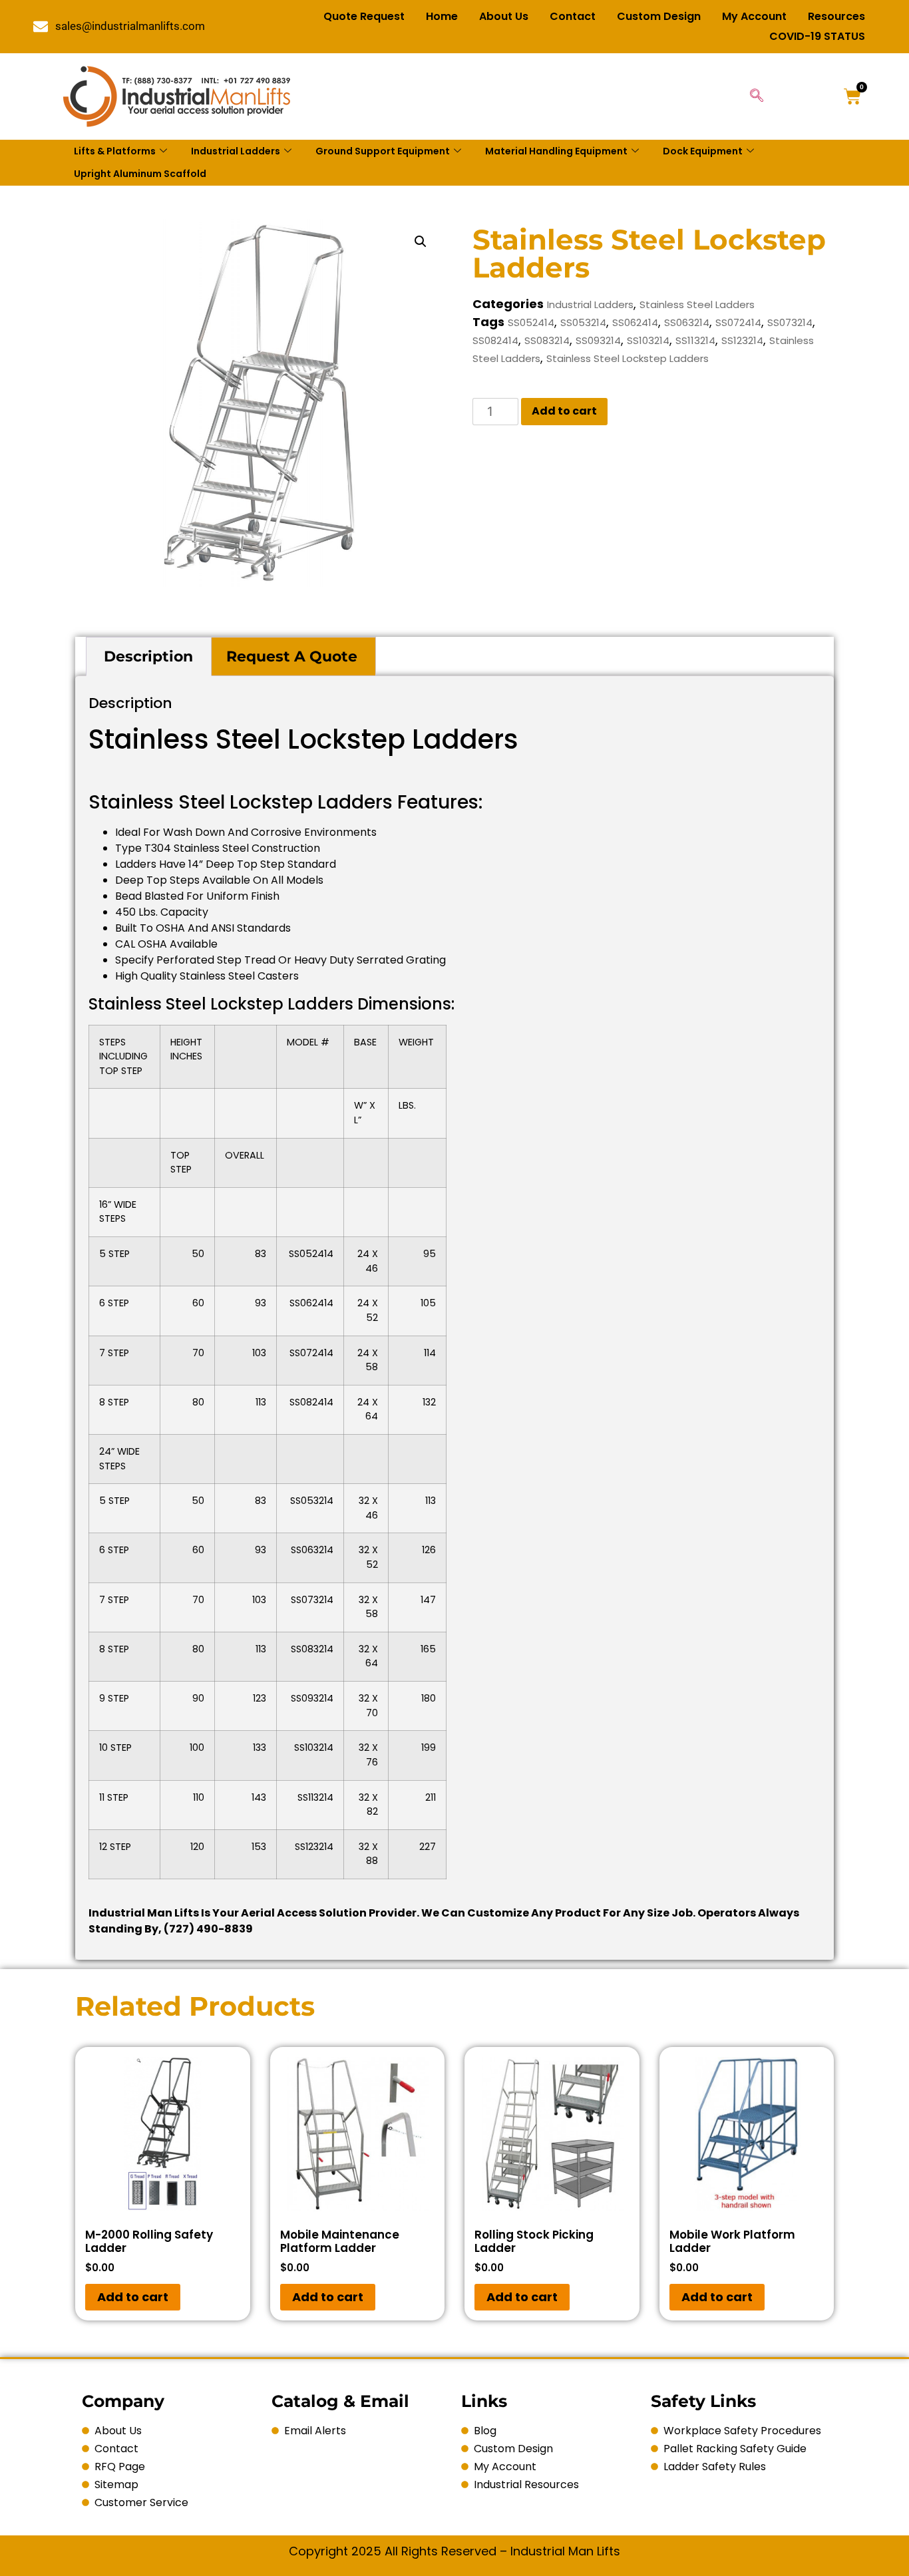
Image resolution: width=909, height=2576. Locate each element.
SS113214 (695, 340)
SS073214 (790, 322)
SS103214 (648, 340)
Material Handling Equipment (556, 151)
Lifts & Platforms (115, 151)
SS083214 (547, 340)
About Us (504, 16)
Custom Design (659, 16)
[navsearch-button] (757, 96)
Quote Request (364, 16)
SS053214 (583, 322)
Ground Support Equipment (383, 151)
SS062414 (635, 322)
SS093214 (598, 340)
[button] (421, 242)
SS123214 (742, 340)
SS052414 (531, 322)
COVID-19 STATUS (817, 36)
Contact (573, 16)
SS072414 (738, 322)
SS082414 (495, 340)
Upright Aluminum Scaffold (140, 174)
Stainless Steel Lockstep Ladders (628, 358)
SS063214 (687, 322)
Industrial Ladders (236, 151)
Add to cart (564, 411)
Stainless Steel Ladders (697, 304)
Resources (836, 16)
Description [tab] (148, 656)
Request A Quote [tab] (292, 656)
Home (442, 16)
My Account (754, 16)
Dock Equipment (703, 151)
